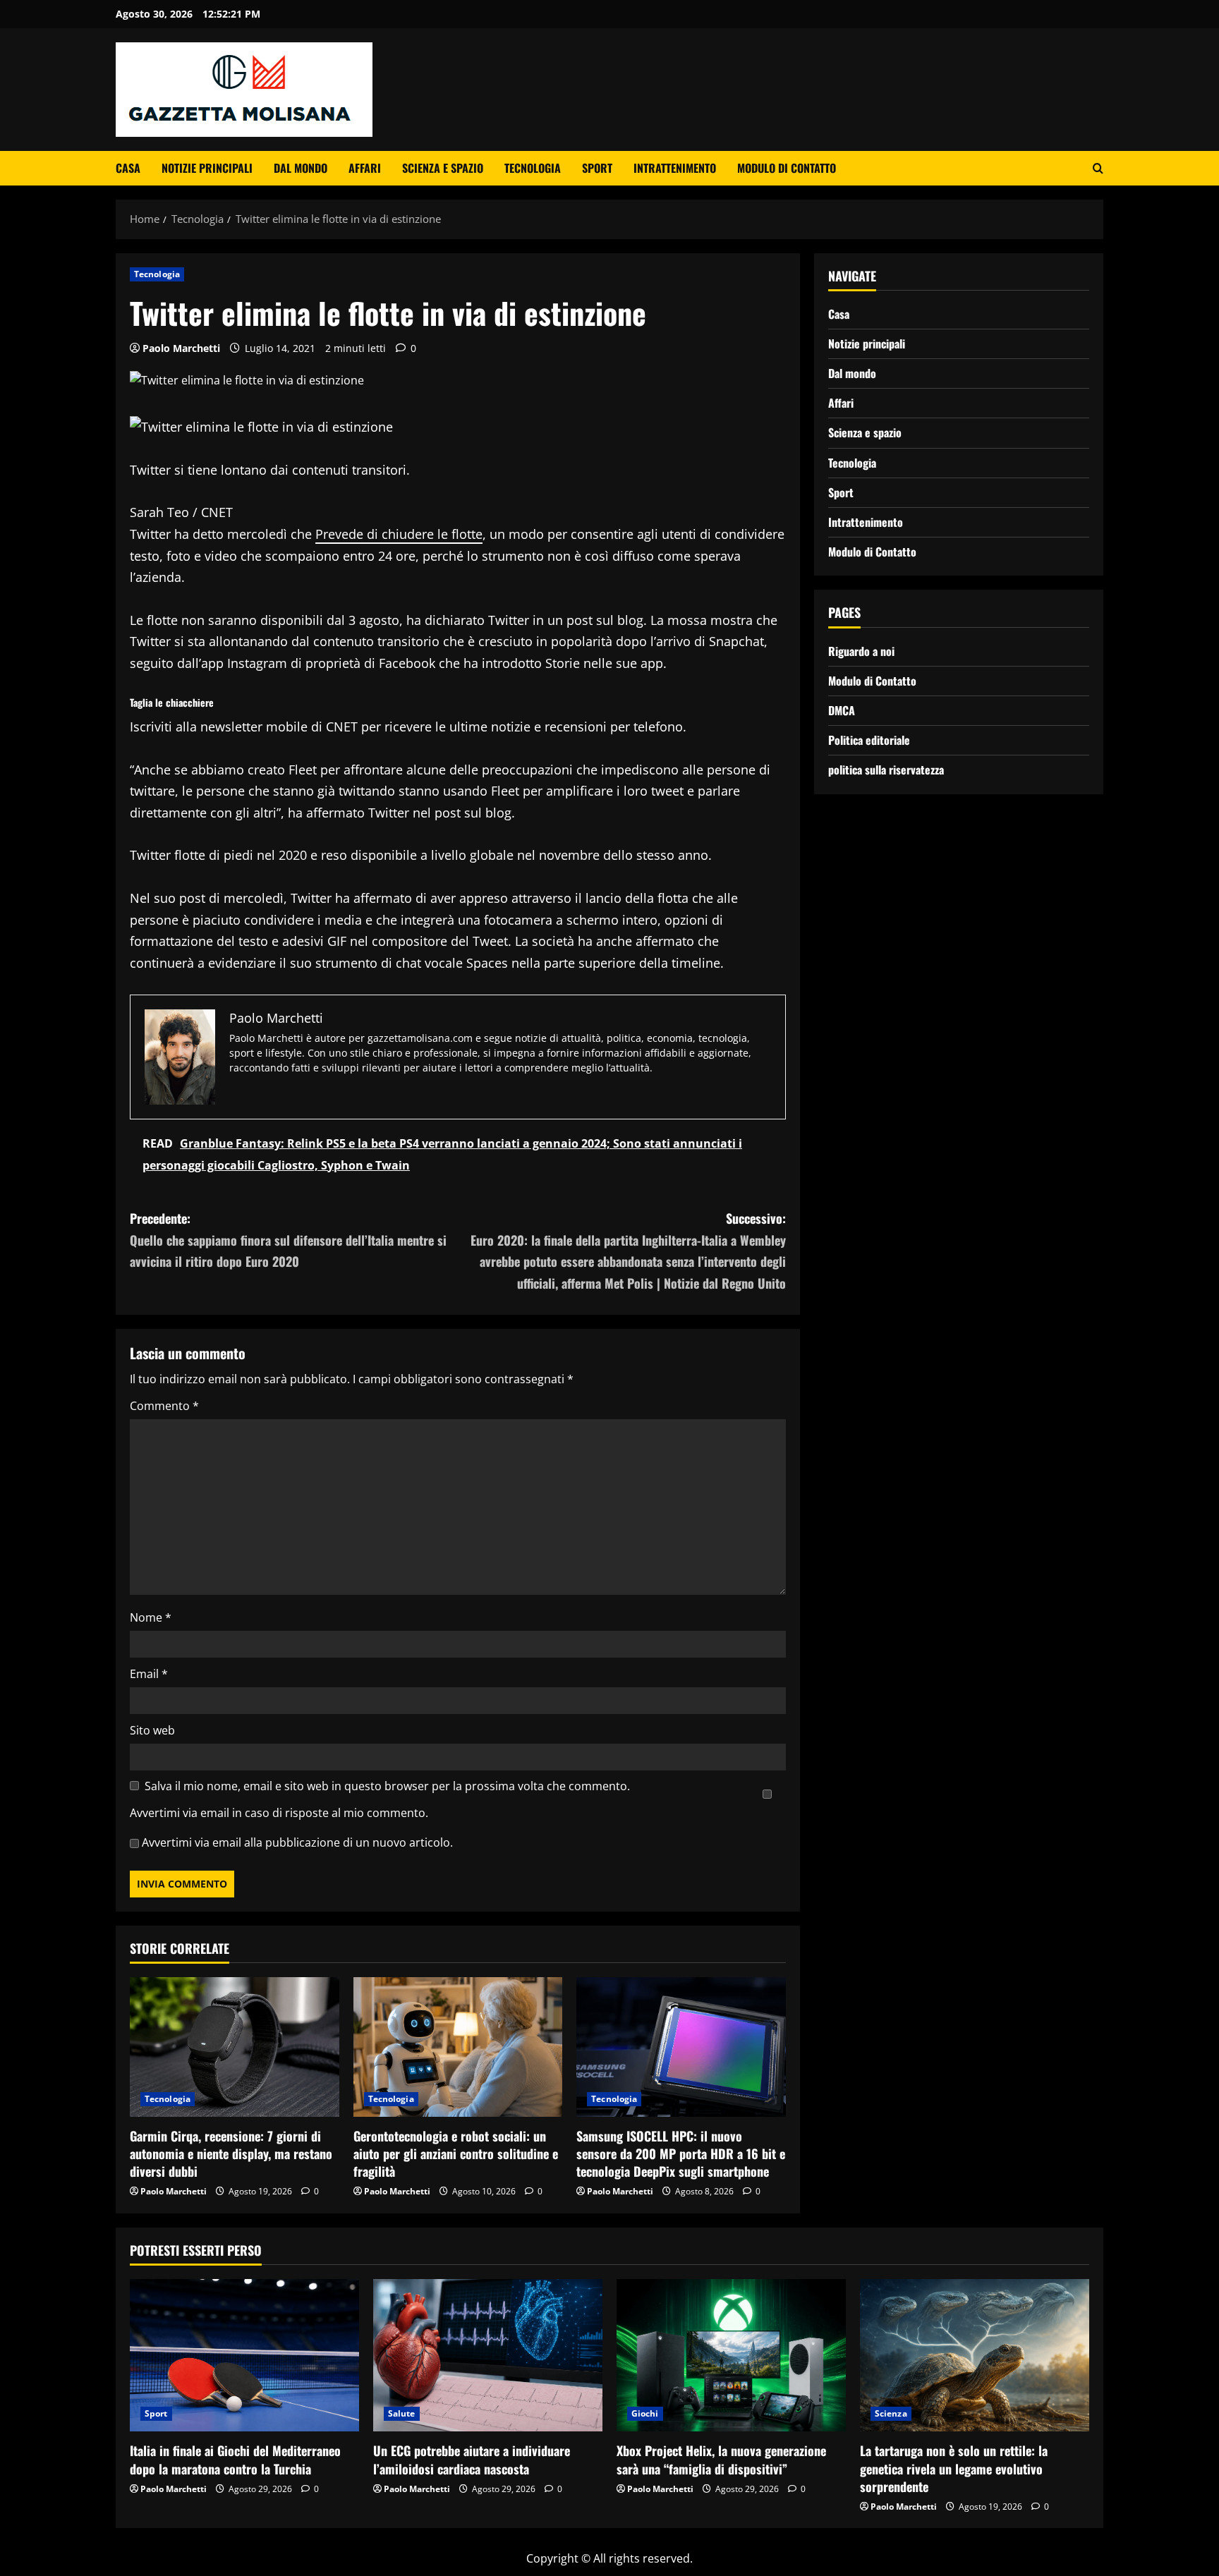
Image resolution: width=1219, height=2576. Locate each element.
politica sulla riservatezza (886, 770)
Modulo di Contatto (787, 168)
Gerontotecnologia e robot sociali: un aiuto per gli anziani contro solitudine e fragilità (456, 2153)
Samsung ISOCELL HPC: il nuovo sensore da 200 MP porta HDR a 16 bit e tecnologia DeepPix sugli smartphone (681, 2153)
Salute (402, 2413)
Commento (164, 1406)
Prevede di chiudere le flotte (399, 534)
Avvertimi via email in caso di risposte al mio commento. (279, 1813)
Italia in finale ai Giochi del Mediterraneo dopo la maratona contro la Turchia (235, 2459)
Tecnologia (533, 168)
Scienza (891, 2413)
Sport (597, 168)
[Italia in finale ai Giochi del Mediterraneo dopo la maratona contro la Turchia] (244, 2356)
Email (149, 1674)
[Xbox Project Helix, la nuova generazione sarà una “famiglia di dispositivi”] (731, 2356)
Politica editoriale (869, 740)
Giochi (645, 2413)
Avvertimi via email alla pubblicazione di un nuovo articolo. (297, 1842)
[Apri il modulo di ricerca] (1098, 168)
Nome (151, 1617)
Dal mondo (301, 168)
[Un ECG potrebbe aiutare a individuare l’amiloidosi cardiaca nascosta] (488, 2356)
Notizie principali (207, 168)
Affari (365, 168)
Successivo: (628, 1251)
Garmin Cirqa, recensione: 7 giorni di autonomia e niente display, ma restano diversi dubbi (231, 2153)
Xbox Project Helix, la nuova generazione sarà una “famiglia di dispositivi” (721, 2459)
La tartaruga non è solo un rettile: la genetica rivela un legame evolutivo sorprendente (954, 2468)
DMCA (842, 710)
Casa (128, 168)
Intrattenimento (675, 168)
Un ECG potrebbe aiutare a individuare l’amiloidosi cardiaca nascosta (472, 2459)
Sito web (152, 1730)
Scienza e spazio (443, 168)
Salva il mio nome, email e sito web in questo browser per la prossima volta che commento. (387, 1786)
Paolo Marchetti (181, 348)
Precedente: (288, 1240)
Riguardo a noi (861, 651)
